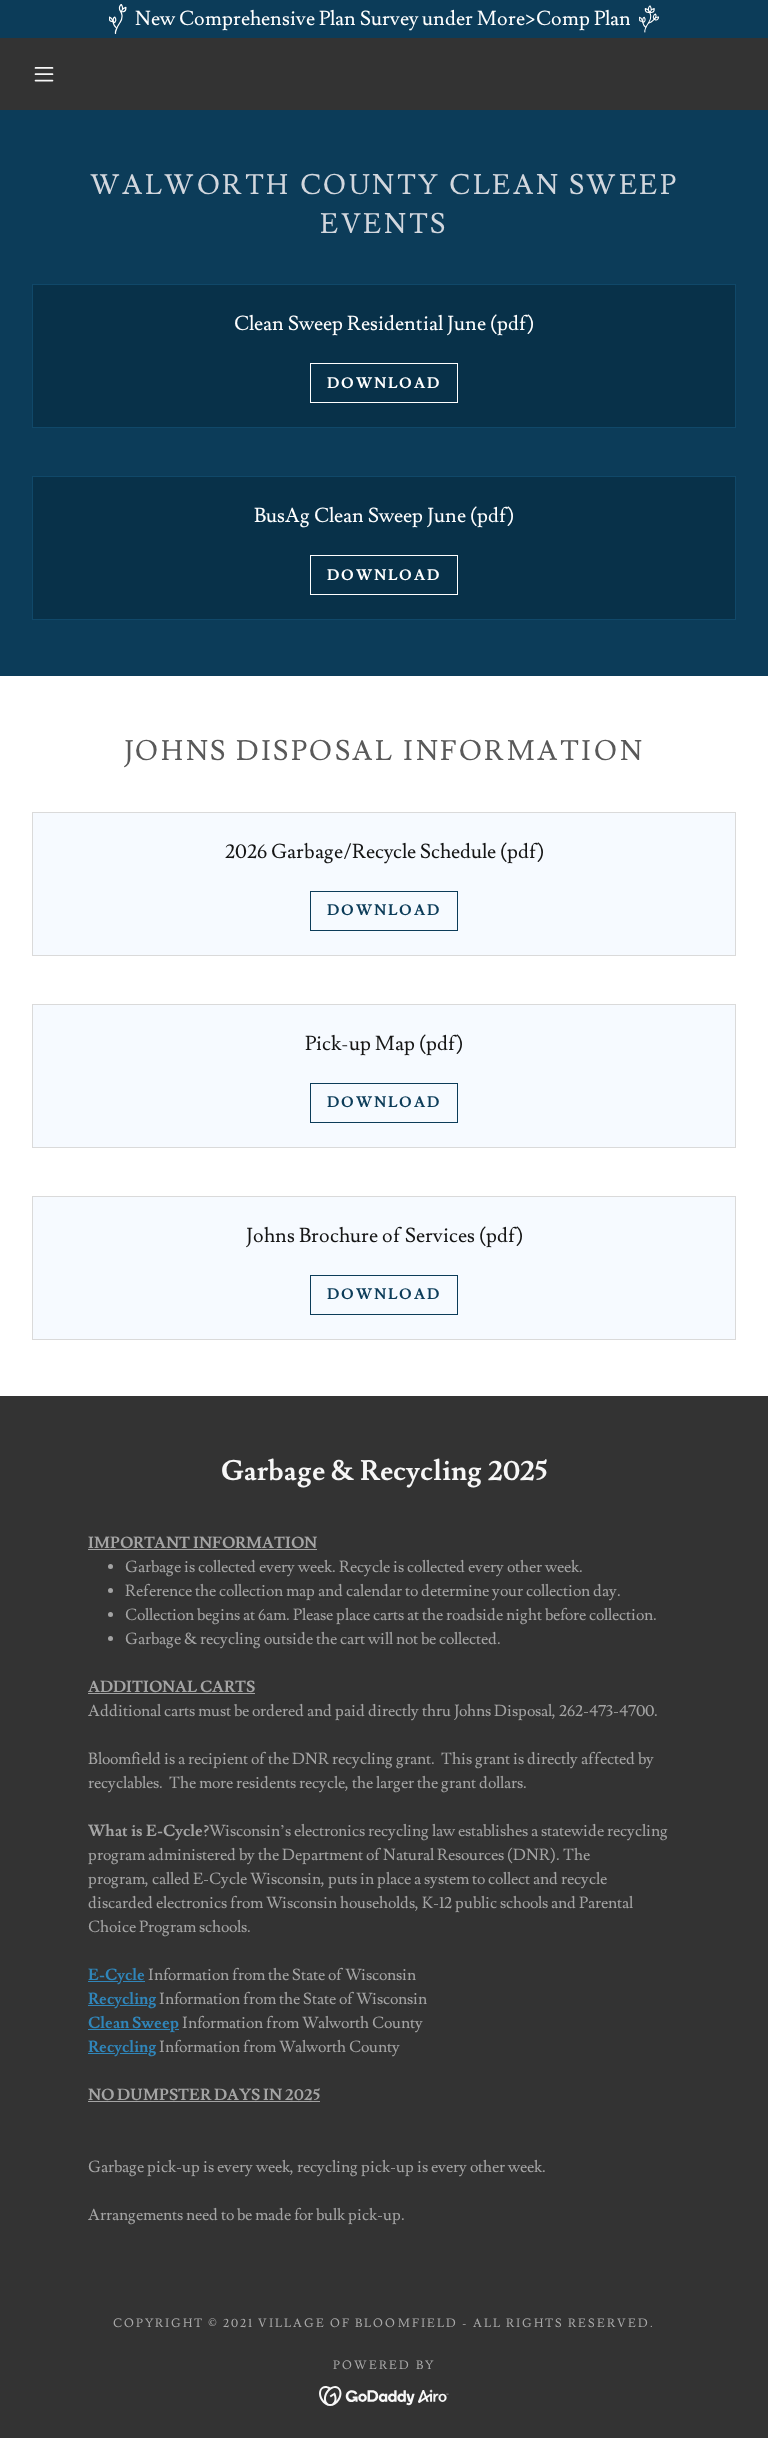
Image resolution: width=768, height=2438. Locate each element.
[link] (384, 2392)
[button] (44, 74)
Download (384, 383)
